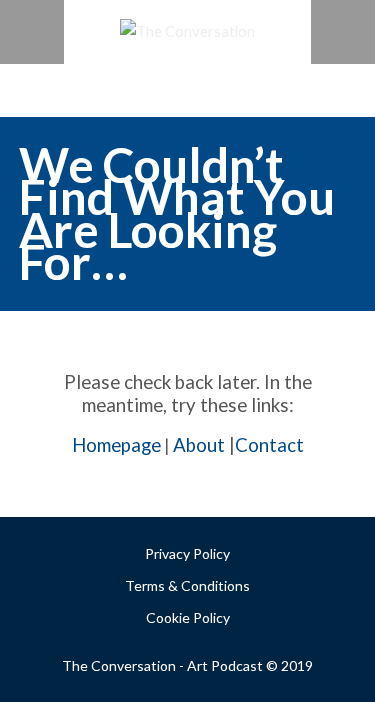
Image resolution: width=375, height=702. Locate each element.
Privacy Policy (187, 553)
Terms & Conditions (187, 585)
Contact (269, 445)
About (199, 445)
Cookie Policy (188, 617)
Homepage (116, 445)
